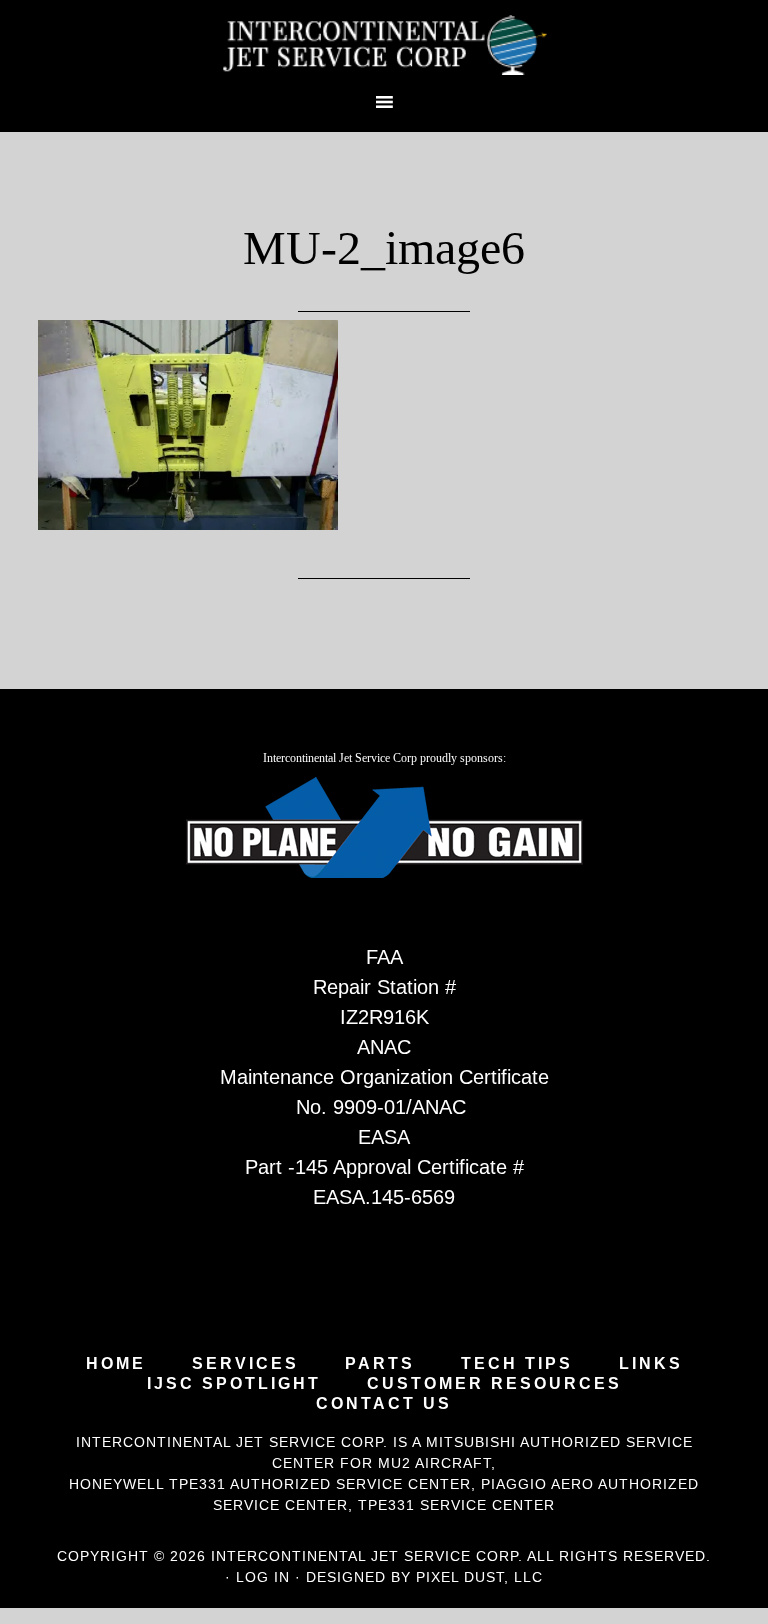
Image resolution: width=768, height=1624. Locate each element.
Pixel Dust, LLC (479, 1577)
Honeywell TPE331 (147, 1484)
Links (651, 1364)
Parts (380, 1364)
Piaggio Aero (537, 1484)
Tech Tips (517, 1364)
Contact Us (384, 1404)
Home (116, 1364)
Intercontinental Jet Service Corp (383, 45)
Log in (263, 1577)
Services (245, 1364)
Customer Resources (494, 1384)
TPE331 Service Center (456, 1505)
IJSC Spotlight (234, 1384)
